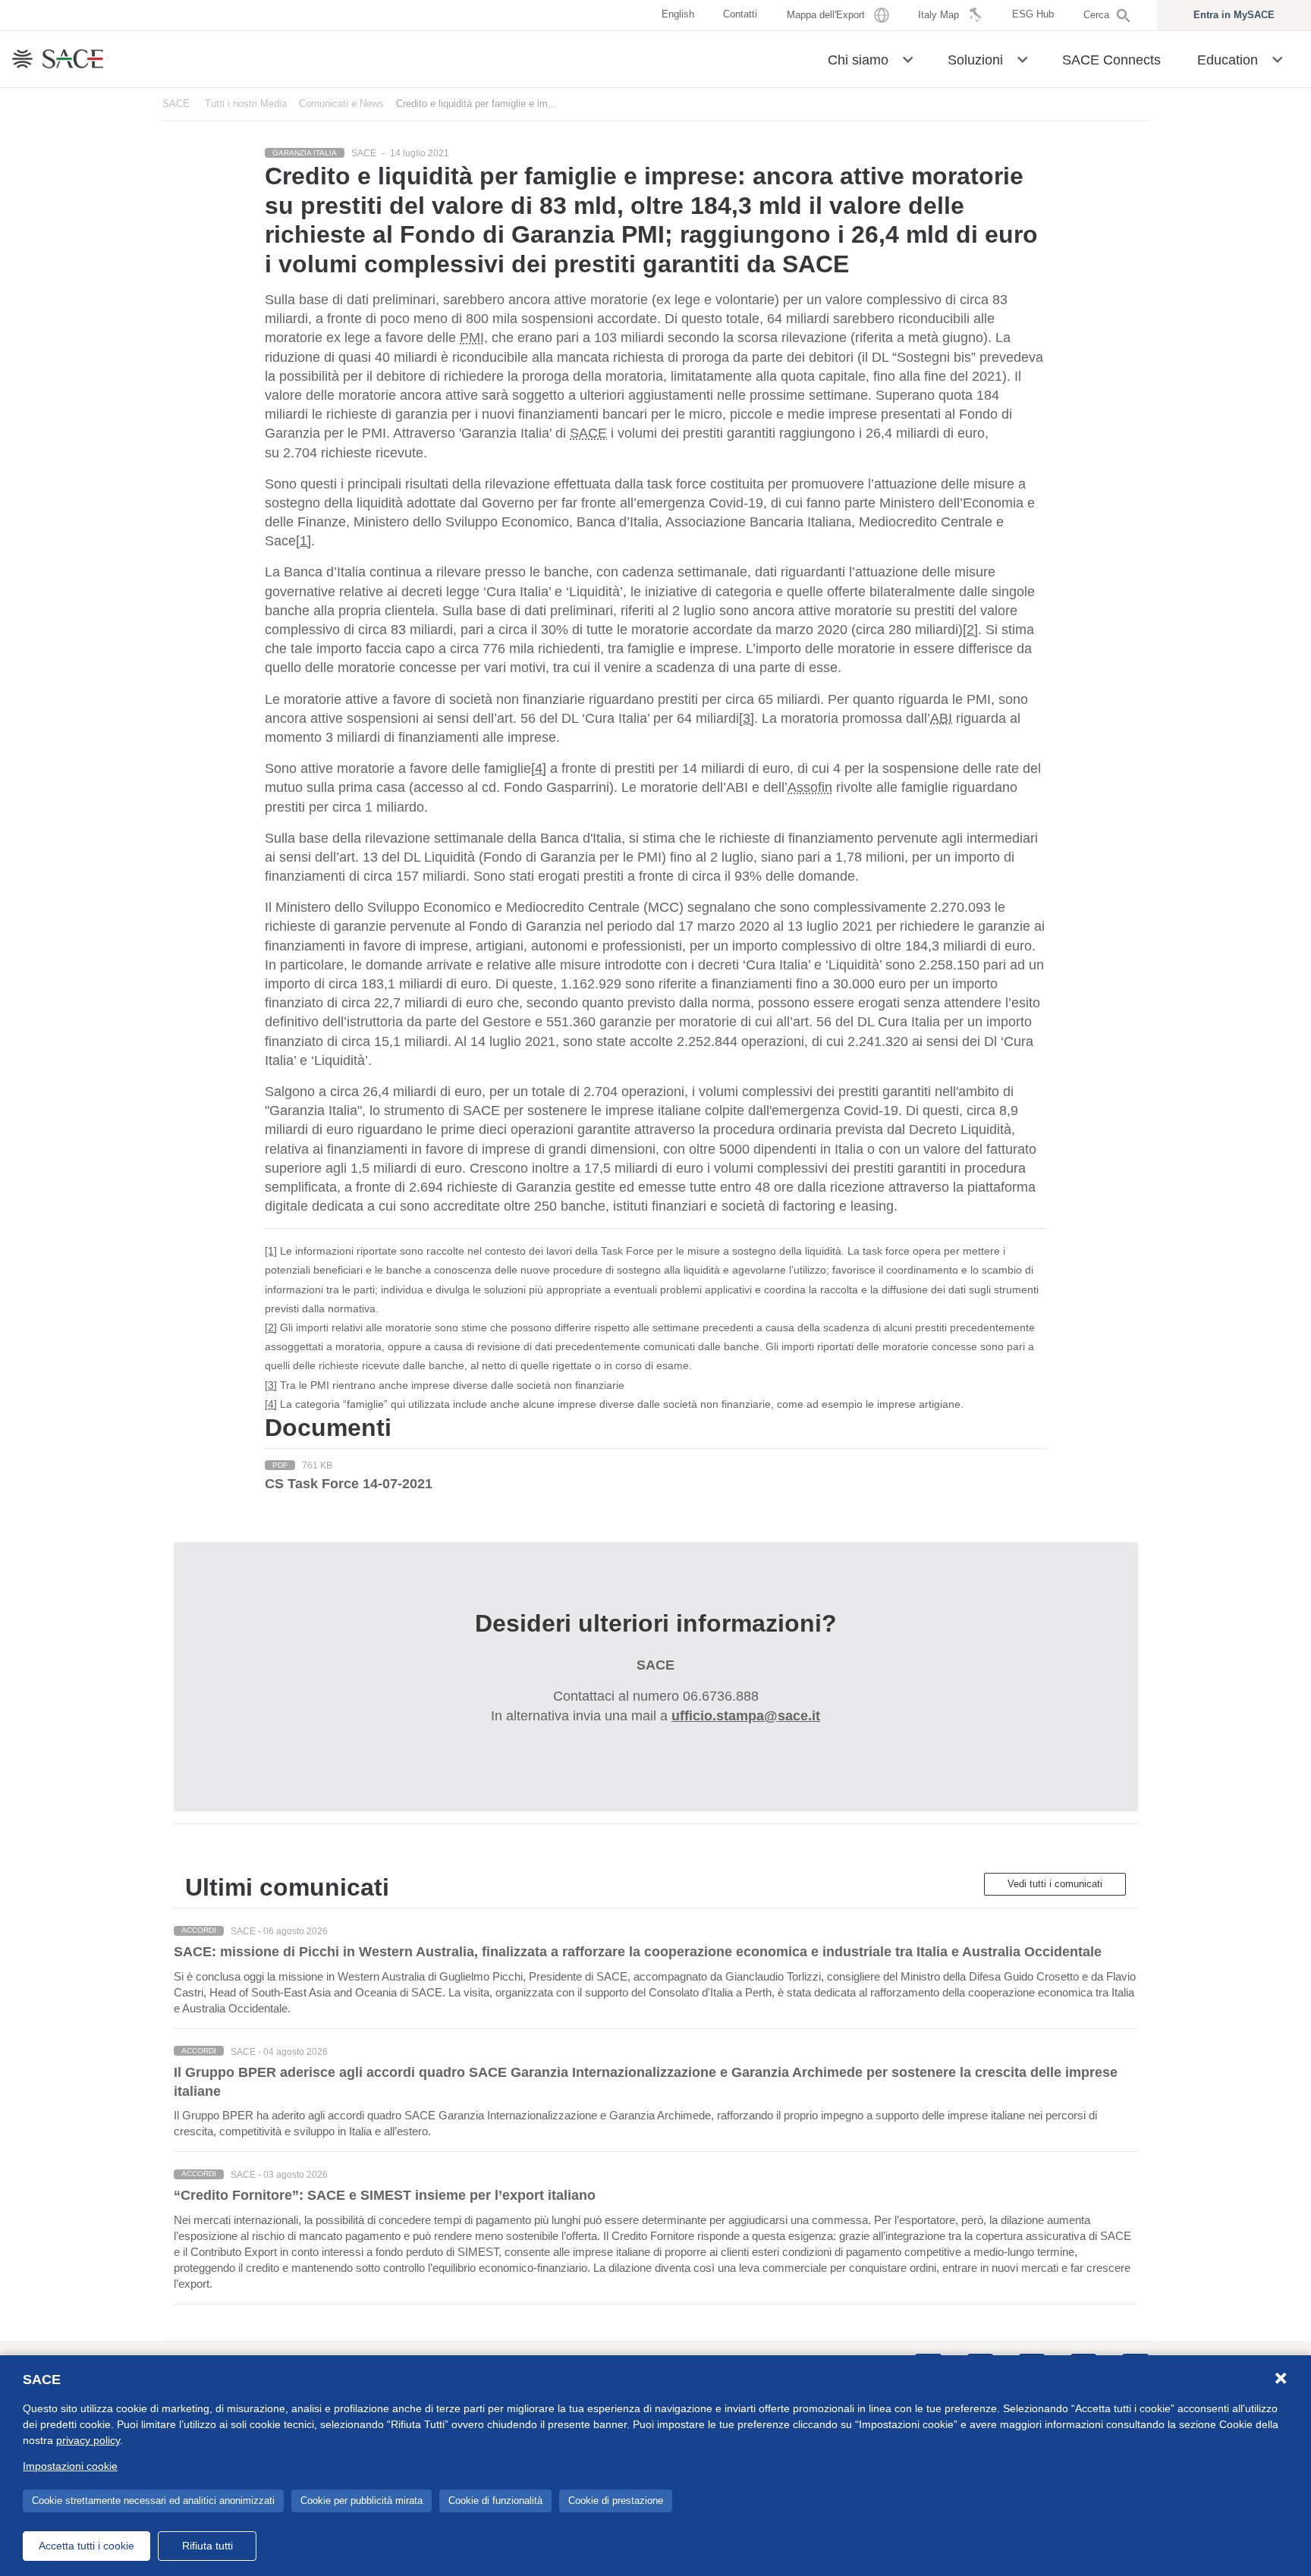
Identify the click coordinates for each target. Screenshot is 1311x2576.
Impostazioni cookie (70, 2466)
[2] (970, 630)
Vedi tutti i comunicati (1055, 1884)
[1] (303, 541)
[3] (747, 718)
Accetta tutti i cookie (86, 2546)
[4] (539, 768)
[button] (908, 58)
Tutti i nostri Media (246, 104)
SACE (176, 104)
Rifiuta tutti (207, 2546)
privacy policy (88, 2440)
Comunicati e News (341, 104)
